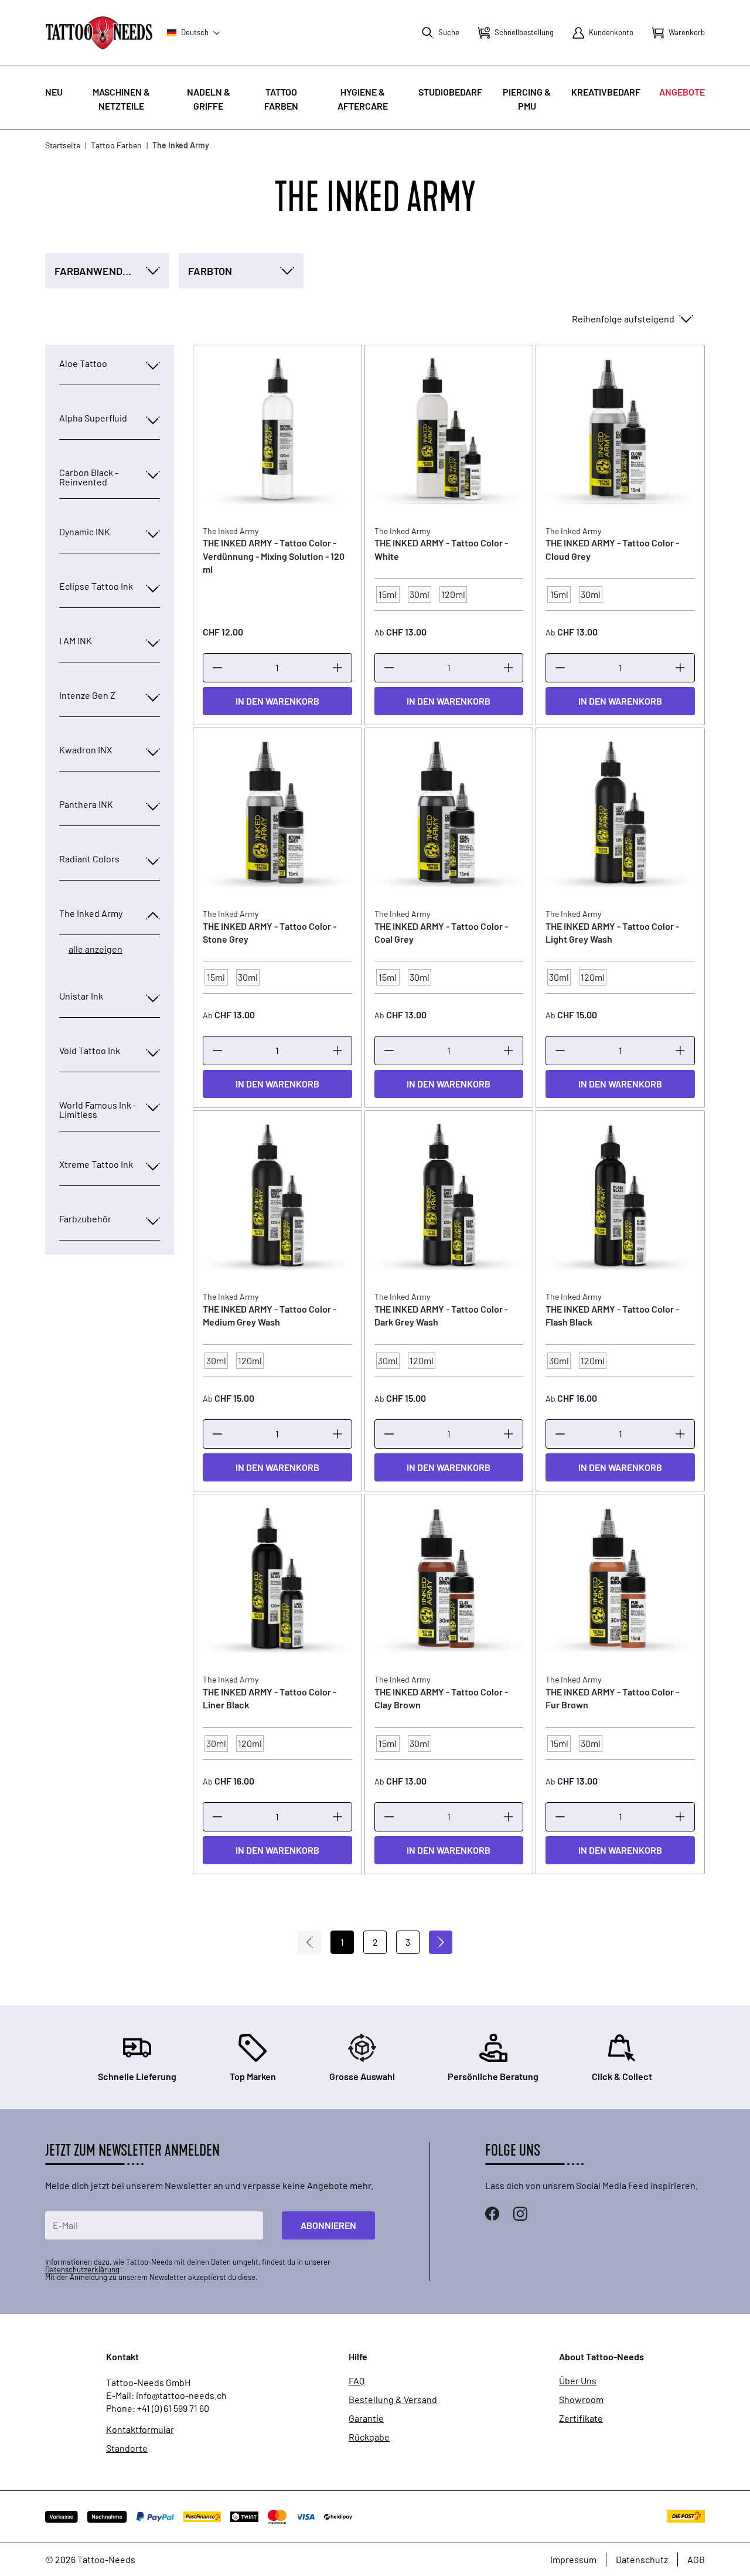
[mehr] (337, 668)
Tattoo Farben (116, 145)
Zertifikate (581, 2418)
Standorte (127, 2448)
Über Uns (578, 2381)
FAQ (357, 2381)
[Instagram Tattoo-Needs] (520, 2214)
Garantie (366, 2418)
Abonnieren (328, 2225)
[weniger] (217, 668)
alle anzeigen (96, 949)
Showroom (581, 2400)
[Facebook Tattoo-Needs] (492, 2214)
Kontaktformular (140, 2429)
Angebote (682, 92)
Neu (54, 92)
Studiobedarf (450, 92)
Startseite (63, 145)
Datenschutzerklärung (82, 2269)
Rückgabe (369, 2437)
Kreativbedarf (606, 92)
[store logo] (99, 33)
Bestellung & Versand (393, 2400)
